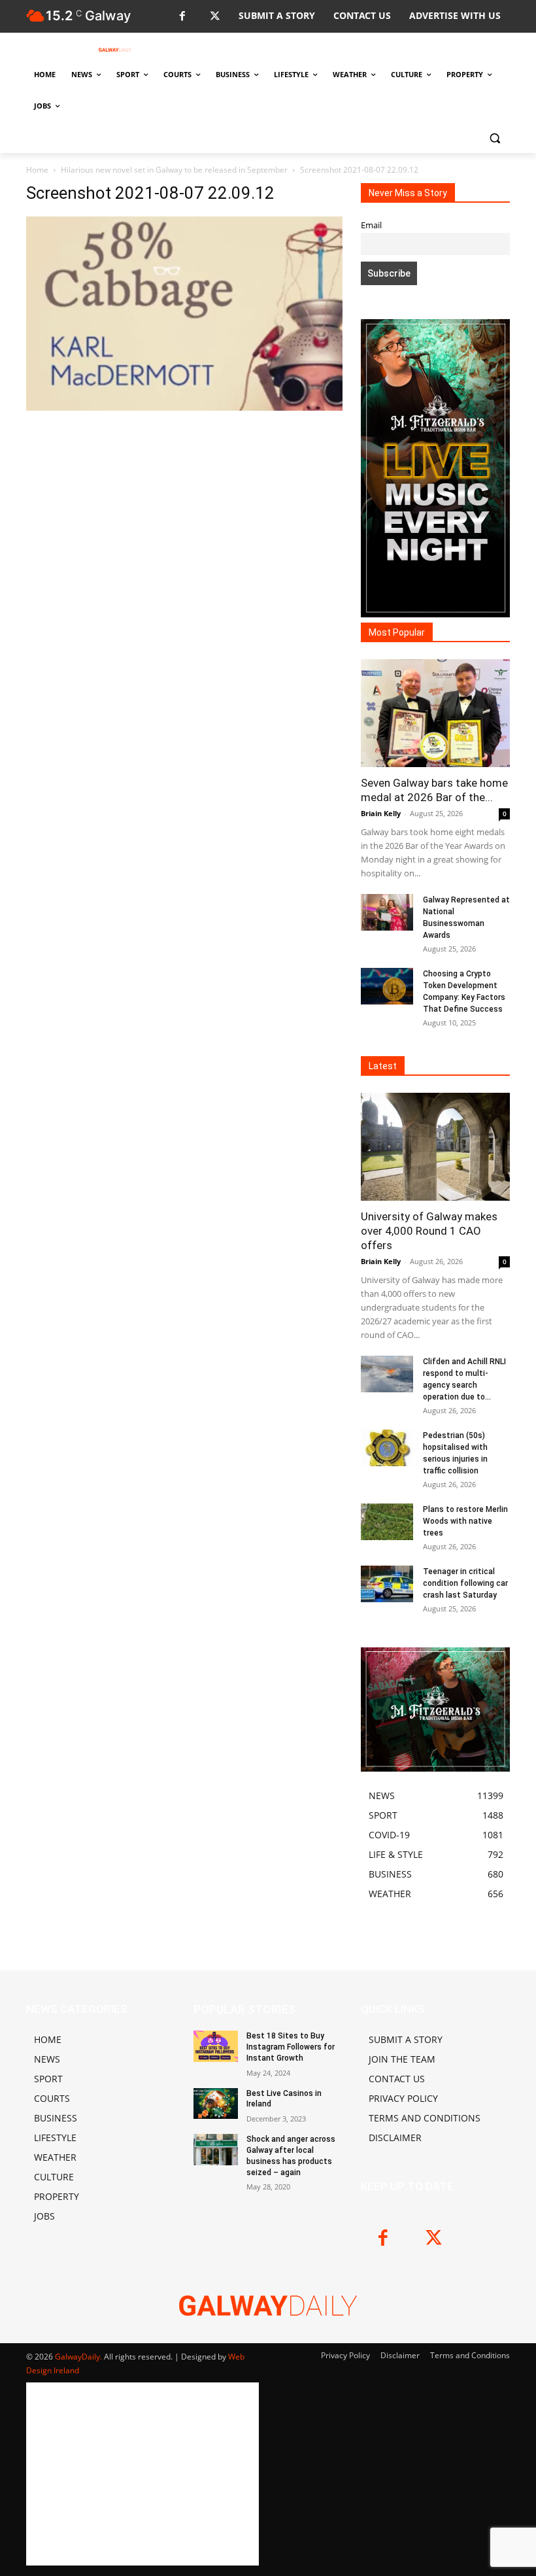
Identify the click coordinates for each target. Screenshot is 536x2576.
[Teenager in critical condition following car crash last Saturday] (387, 1584)
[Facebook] (182, 17)
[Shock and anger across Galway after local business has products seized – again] (216, 2150)
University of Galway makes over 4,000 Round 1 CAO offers (429, 1231)
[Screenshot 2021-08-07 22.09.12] (184, 407)
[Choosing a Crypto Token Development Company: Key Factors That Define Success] (387, 986)
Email (371, 225)
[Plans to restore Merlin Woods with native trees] (387, 1522)
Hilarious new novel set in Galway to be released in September (174, 170)
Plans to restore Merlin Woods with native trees (465, 1521)
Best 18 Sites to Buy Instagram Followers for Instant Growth (291, 2047)
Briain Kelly (381, 813)
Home (37, 170)
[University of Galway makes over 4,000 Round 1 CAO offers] (435, 1147)
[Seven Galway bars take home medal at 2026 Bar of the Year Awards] (435, 713)
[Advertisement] (184, 530)
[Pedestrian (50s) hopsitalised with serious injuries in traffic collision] (387, 1448)
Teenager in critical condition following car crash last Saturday (465, 1583)
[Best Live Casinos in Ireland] (216, 2104)
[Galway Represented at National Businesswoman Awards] (387, 912)
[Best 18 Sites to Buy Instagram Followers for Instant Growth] (216, 2046)
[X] (215, 17)
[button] (494, 138)
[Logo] (115, 50)
